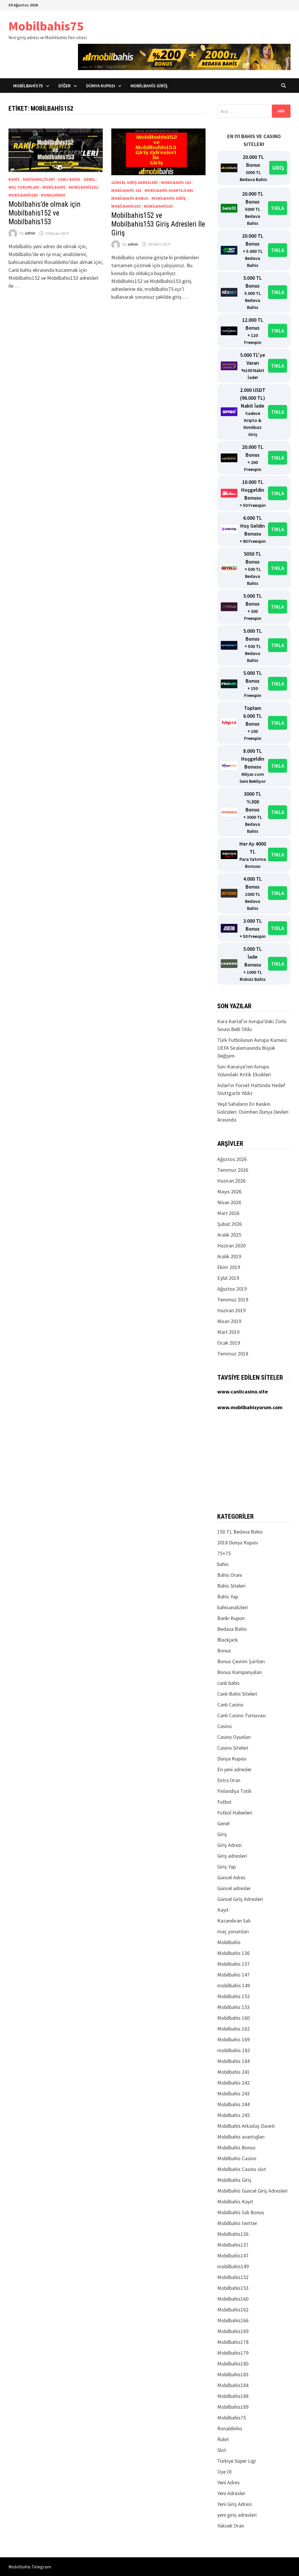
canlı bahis (69, 179)
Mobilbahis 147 (233, 1975)
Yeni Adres (228, 2482)
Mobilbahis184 (233, 2385)
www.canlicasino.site (242, 1392)
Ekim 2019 (229, 1267)
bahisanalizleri (39, 179)
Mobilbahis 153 (126, 190)
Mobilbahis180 (233, 2364)
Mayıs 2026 (229, 1191)
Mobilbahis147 (233, 2256)
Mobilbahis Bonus (130, 198)
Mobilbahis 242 (233, 2083)
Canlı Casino (230, 1705)
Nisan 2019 (229, 1321)
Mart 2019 (228, 1332)
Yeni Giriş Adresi (234, 2504)
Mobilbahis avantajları (169, 190)
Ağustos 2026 (232, 1159)
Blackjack (228, 1640)
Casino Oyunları (234, 1737)
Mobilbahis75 (46, 26)
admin (30, 233)
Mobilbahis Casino (237, 2158)
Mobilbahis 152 (176, 182)
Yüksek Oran (231, 2526)
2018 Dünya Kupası (238, 1542)
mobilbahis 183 (234, 2050)
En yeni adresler (234, 1769)
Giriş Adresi (230, 1845)
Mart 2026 (228, 1213)
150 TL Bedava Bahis (240, 1532)
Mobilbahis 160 (233, 2018)
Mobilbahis (54, 187)
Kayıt (223, 1910)
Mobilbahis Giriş (149, 86)
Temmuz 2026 (233, 1170)
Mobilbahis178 (233, 2342)
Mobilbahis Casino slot (242, 2169)
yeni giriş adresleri (237, 2515)
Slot (222, 2450)
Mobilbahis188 (233, 2396)
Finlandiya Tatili (234, 1791)
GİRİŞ (278, 168)
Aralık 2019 (229, 1256)
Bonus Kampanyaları (240, 1672)
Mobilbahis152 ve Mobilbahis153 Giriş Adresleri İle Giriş (158, 224)
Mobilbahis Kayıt (235, 2202)
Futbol (224, 1802)
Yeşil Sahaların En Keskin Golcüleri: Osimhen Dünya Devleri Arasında (253, 1112)
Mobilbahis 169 (233, 2039)
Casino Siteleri (233, 1748)
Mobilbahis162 (233, 2310)
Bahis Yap (228, 1596)
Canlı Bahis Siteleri (237, 1694)
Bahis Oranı (230, 1575)
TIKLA (278, 208)
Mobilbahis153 (23, 195)
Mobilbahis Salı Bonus (241, 2212)
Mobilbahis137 (233, 2245)
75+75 (224, 1553)
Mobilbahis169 (233, 2331)
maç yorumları (24, 187)
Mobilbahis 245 (233, 2115)
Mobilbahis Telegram (30, 2567)
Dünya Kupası (101, 86)
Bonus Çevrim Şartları (241, 1661)
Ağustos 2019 (232, 1289)
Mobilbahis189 (233, 2407)
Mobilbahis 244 (233, 2104)
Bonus (224, 1651)
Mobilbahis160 (233, 2299)
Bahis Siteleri (231, 1586)
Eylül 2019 (228, 1278)
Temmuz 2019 (233, 1300)
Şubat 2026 (230, 1224)
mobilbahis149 (233, 2266)
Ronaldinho (53, 195)
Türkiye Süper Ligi (237, 2461)
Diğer (65, 86)
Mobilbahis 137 (233, 1964)
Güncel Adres (231, 1877)
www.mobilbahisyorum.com (250, 1407)
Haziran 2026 (231, 1181)
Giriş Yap (226, 1867)
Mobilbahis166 (233, 2320)
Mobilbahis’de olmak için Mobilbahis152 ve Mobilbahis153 (45, 213)
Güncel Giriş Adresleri (134, 182)
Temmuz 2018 (233, 1354)
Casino (225, 1726)
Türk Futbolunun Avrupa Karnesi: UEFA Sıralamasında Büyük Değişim (252, 1048)
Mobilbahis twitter (237, 2223)
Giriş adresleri (232, 1856)
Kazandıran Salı (234, 1921)
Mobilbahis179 (233, 2353)
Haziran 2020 (231, 1246)
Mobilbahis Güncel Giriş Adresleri (252, 2191)
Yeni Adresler (231, 2493)
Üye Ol (224, 2472)
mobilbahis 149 (234, 1985)
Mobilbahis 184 (233, 2061)
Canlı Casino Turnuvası (241, 1715)
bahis (14, 179)
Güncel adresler (234, 1888)
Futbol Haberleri (235, 1813)
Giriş (222, 1834)
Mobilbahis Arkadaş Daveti (246, 2126)
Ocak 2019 (229, 1343)
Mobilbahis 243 (233, 2093)
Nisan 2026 (229, 1202)
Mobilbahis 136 (233, 1953)
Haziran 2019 (231, 1310)
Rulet (223, 2439)
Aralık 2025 (229, 1235)
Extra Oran (229, 1780)
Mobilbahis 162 (233, 2029)
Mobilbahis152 (83, 187)
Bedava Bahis (232, 1629)
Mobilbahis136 (233, 2234)
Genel (89, 179)
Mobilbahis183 (233, 2374)
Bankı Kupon (231, 1618)
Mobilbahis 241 (233, 2072)
